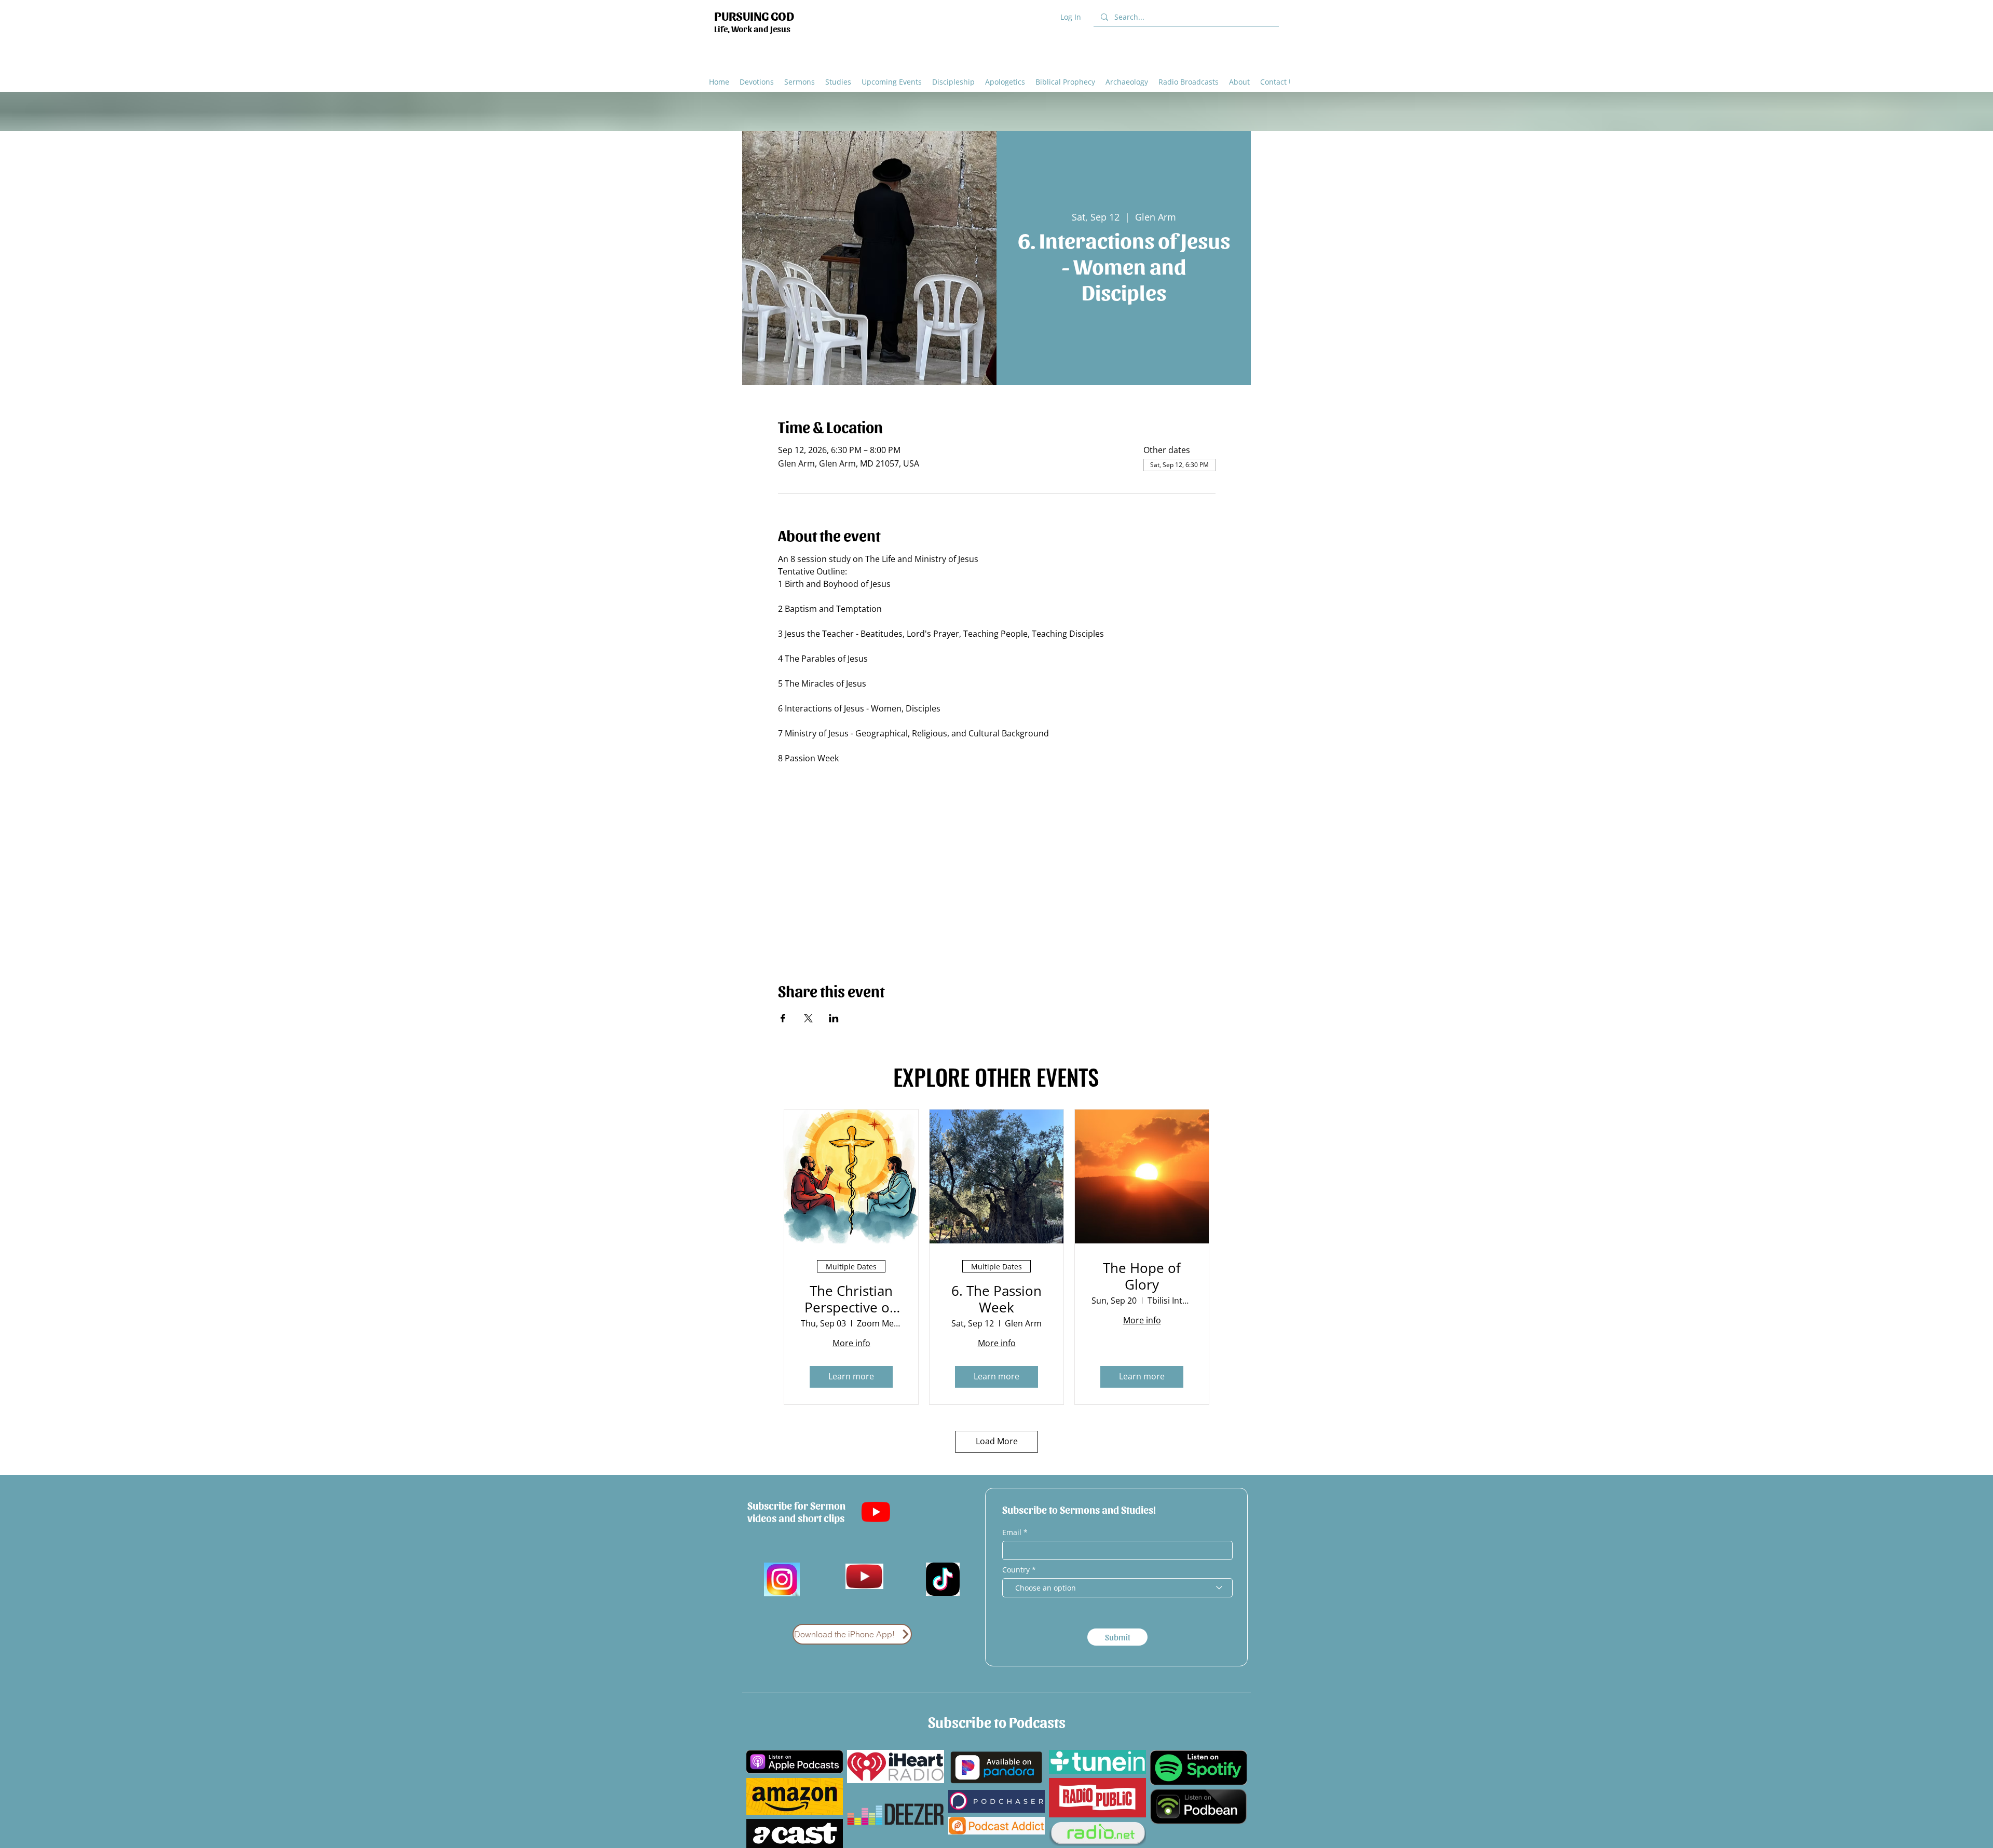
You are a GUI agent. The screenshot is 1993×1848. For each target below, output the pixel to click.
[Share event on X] (808, 1018)
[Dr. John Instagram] (782, 1579)
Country (1016, 1570)
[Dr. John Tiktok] (943, 1579)
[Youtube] (876, 1511)
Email (1013, 1532)
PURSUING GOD (754, 15)
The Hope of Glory (1142, 1276)
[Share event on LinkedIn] (834, 1018)
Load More (997, 1441)
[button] (1005, 81)
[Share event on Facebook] (783, 1018)
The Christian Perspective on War (851, 1299)
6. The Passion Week (996, 1299)
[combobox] (1117, 1588)
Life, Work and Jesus (752, 29)
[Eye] (864, 1577)
